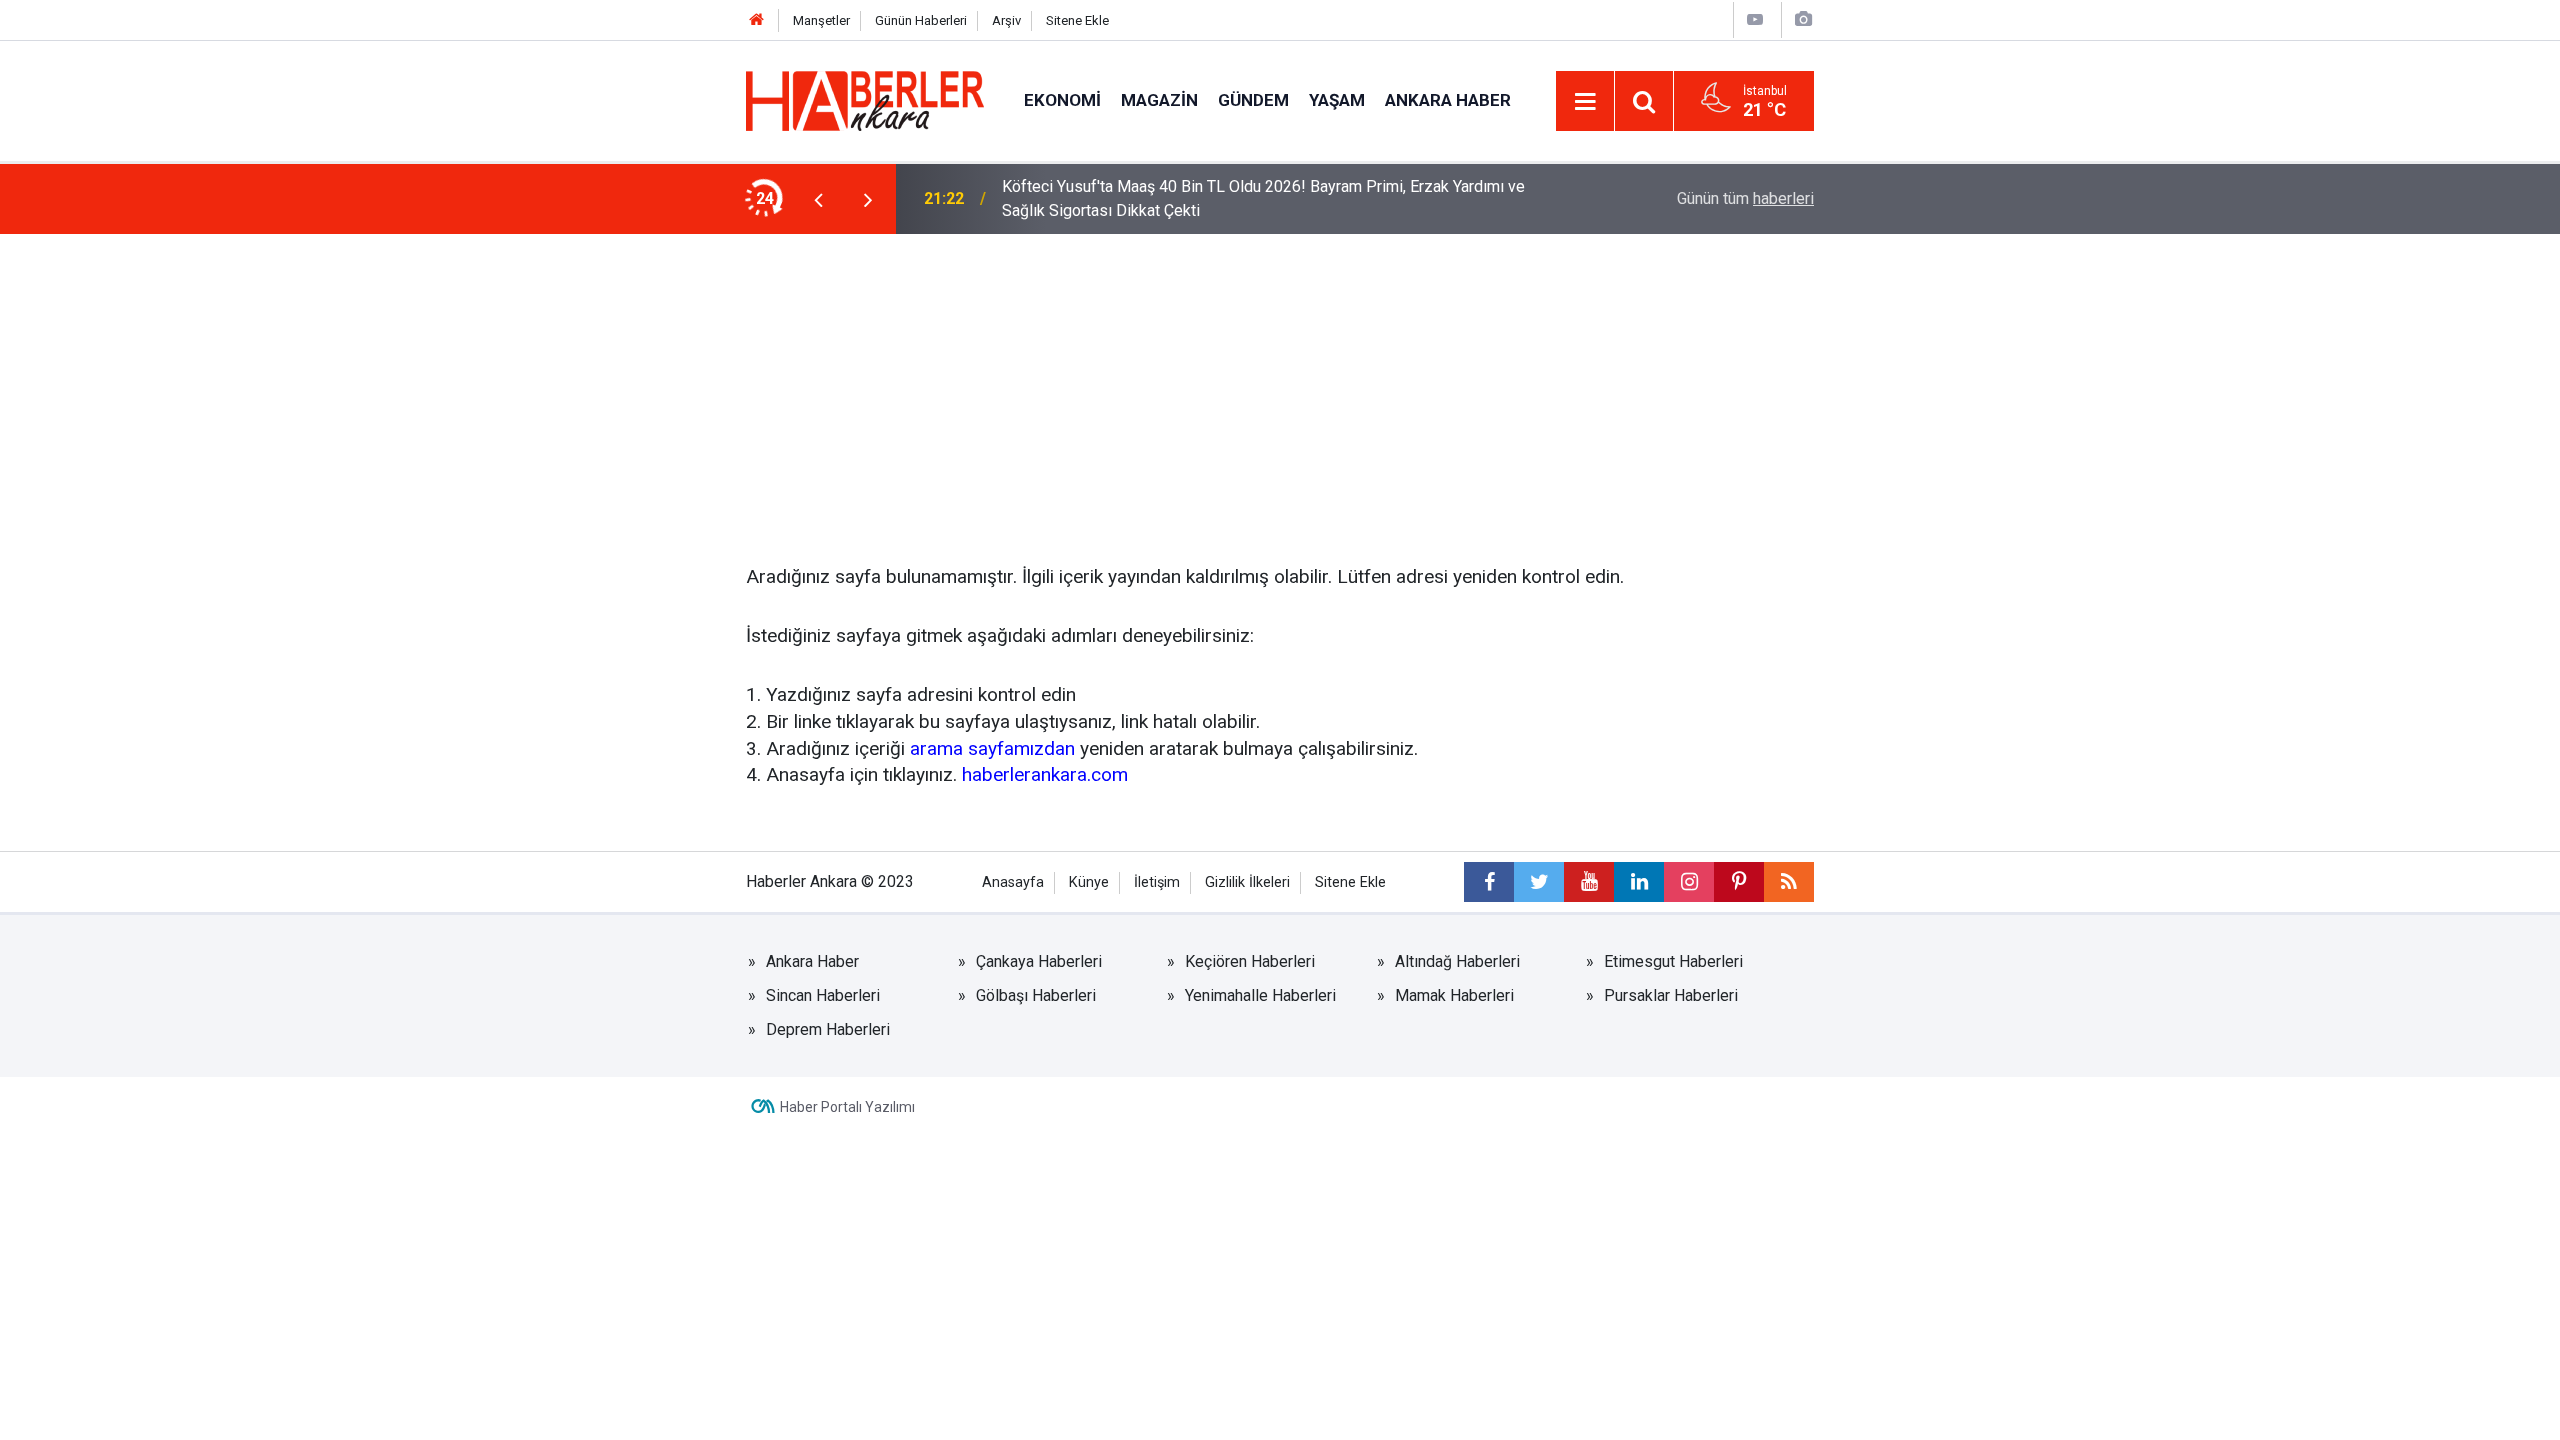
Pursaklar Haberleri (1671, 995)
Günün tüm (1745, 198)
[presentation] (818, 199)
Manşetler (821, 20)
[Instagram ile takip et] (1689, 882)
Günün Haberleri (921, 20)
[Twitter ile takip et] (1539, 882)
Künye (1089, 882)
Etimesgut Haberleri (1673, 961)
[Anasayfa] (757, 20)
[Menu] (1585, 102)
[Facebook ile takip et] (1489, 882)
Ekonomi (1062, 100)
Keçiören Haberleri (1250, 961)
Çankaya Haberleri (1039, 961)
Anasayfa (1013, 882)
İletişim (1157, 882)
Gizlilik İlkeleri (1247, 882)
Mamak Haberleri (1454, 995)
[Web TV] (1755, 19)
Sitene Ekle (1077, 20)
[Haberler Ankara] (865, 99)
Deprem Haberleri (828, 1029)
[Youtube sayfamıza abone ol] (1589, 882)
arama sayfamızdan (992, 748)
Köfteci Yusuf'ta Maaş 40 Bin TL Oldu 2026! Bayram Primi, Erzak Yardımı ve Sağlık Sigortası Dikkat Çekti (1263, 198)
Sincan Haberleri (823, 995)
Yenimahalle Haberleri (1260, 995)
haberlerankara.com (1045, 774)
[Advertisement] (1280, 384)
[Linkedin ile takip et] (1639, 882)
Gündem (1253, 100)
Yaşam (1337, 100)
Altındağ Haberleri (1457, 961)
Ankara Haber (1448, 100)
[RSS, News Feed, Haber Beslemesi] (1789, 882)
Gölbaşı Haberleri (1036, 995)
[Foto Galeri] (1803, 19)
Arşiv (1006, 20)
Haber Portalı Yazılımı (847, 1107)
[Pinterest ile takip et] (1739, 882)
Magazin (1159, 100)
